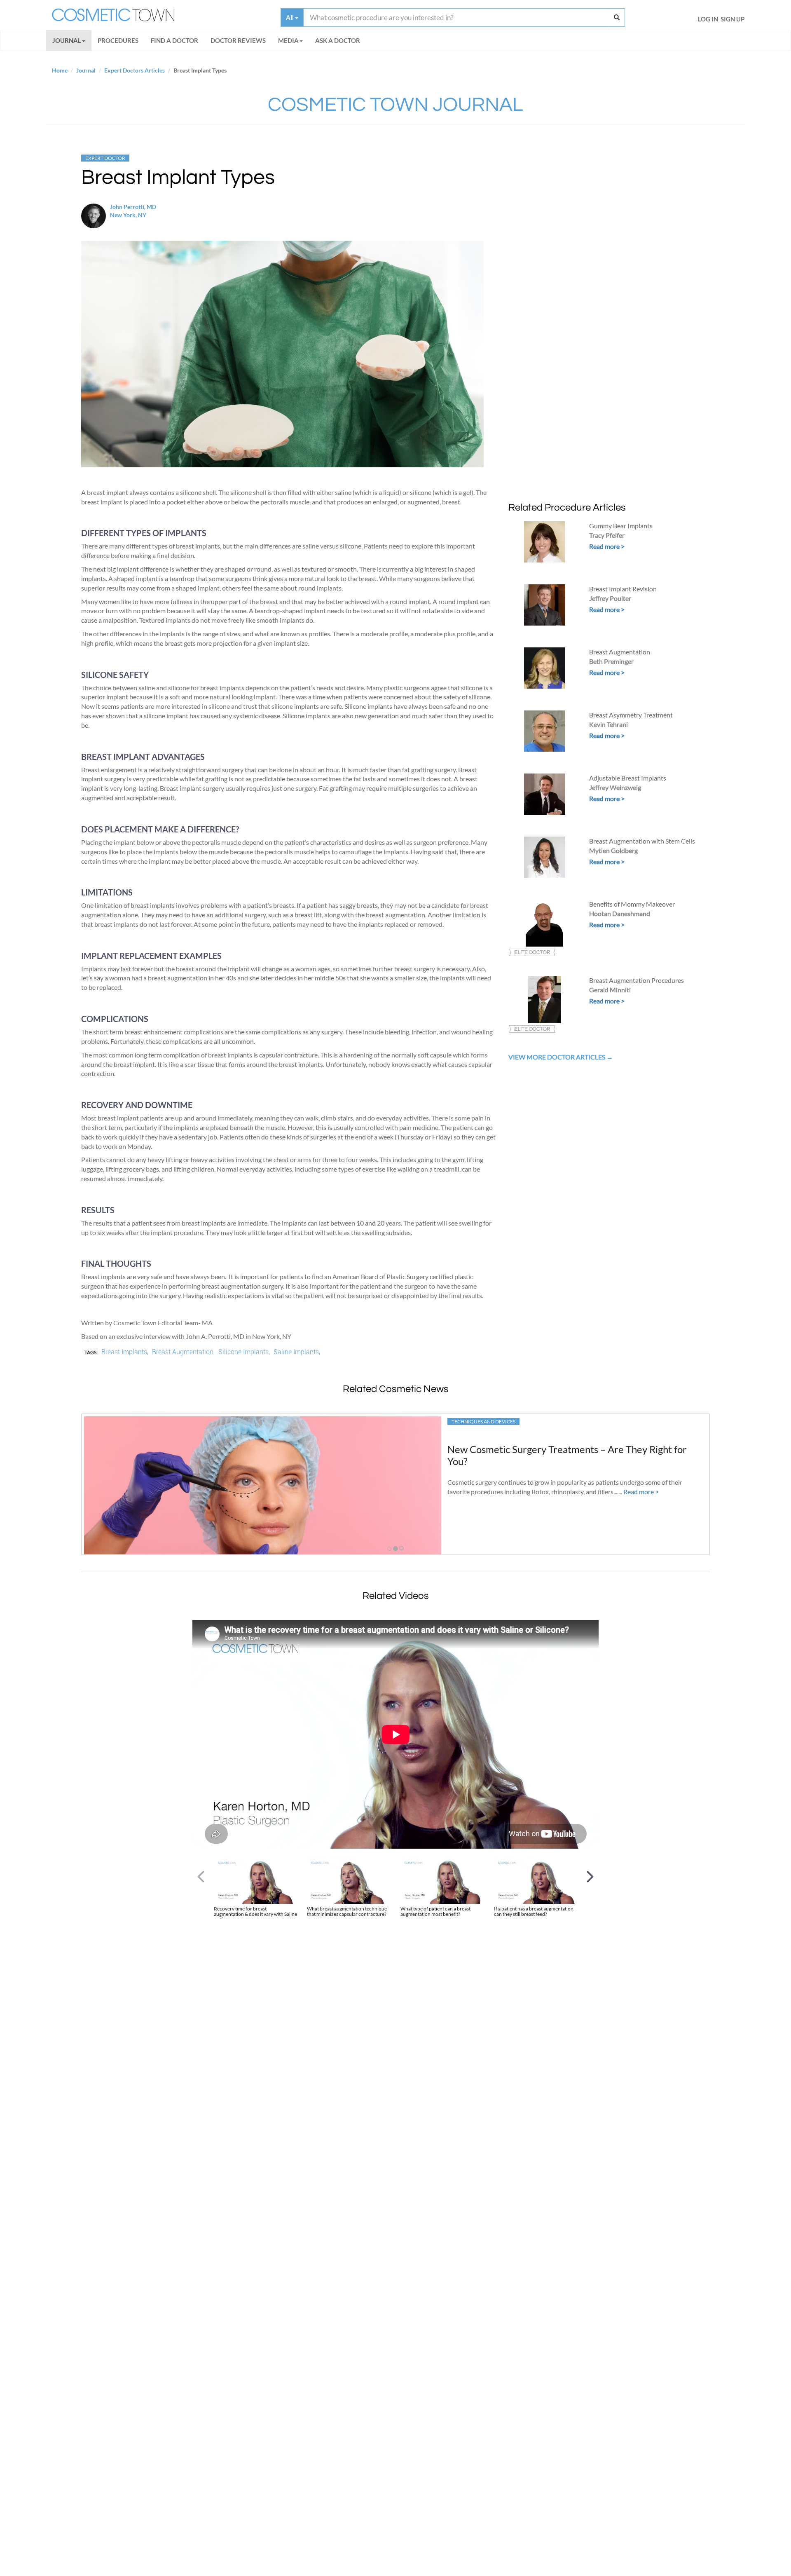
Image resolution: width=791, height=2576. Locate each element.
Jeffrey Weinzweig (615, 787)
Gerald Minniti (610, 990)
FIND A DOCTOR (174, 40)
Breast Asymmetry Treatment (631, 715)
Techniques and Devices (483, 1422)
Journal (67, 40)
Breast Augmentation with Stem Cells (642, 841)
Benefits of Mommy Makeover (632, 904)
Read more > (607, 546)
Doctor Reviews (238, 40)
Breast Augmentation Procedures (637, 980)
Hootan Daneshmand (620, 913)
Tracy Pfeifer (607, 535)
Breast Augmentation (620, 652)
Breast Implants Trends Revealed (518, 1449)
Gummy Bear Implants (621, 526)
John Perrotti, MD (133, 207)
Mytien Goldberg (613, 850)
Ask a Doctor (338, 40)
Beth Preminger (611, 661)
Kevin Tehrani (608, 724)
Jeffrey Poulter (610, 598)
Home (60, 70)
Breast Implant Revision (623, 589)
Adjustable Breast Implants (628, 778)
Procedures (118, 40)
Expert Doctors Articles (135, 70)
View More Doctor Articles (557, 1057)
